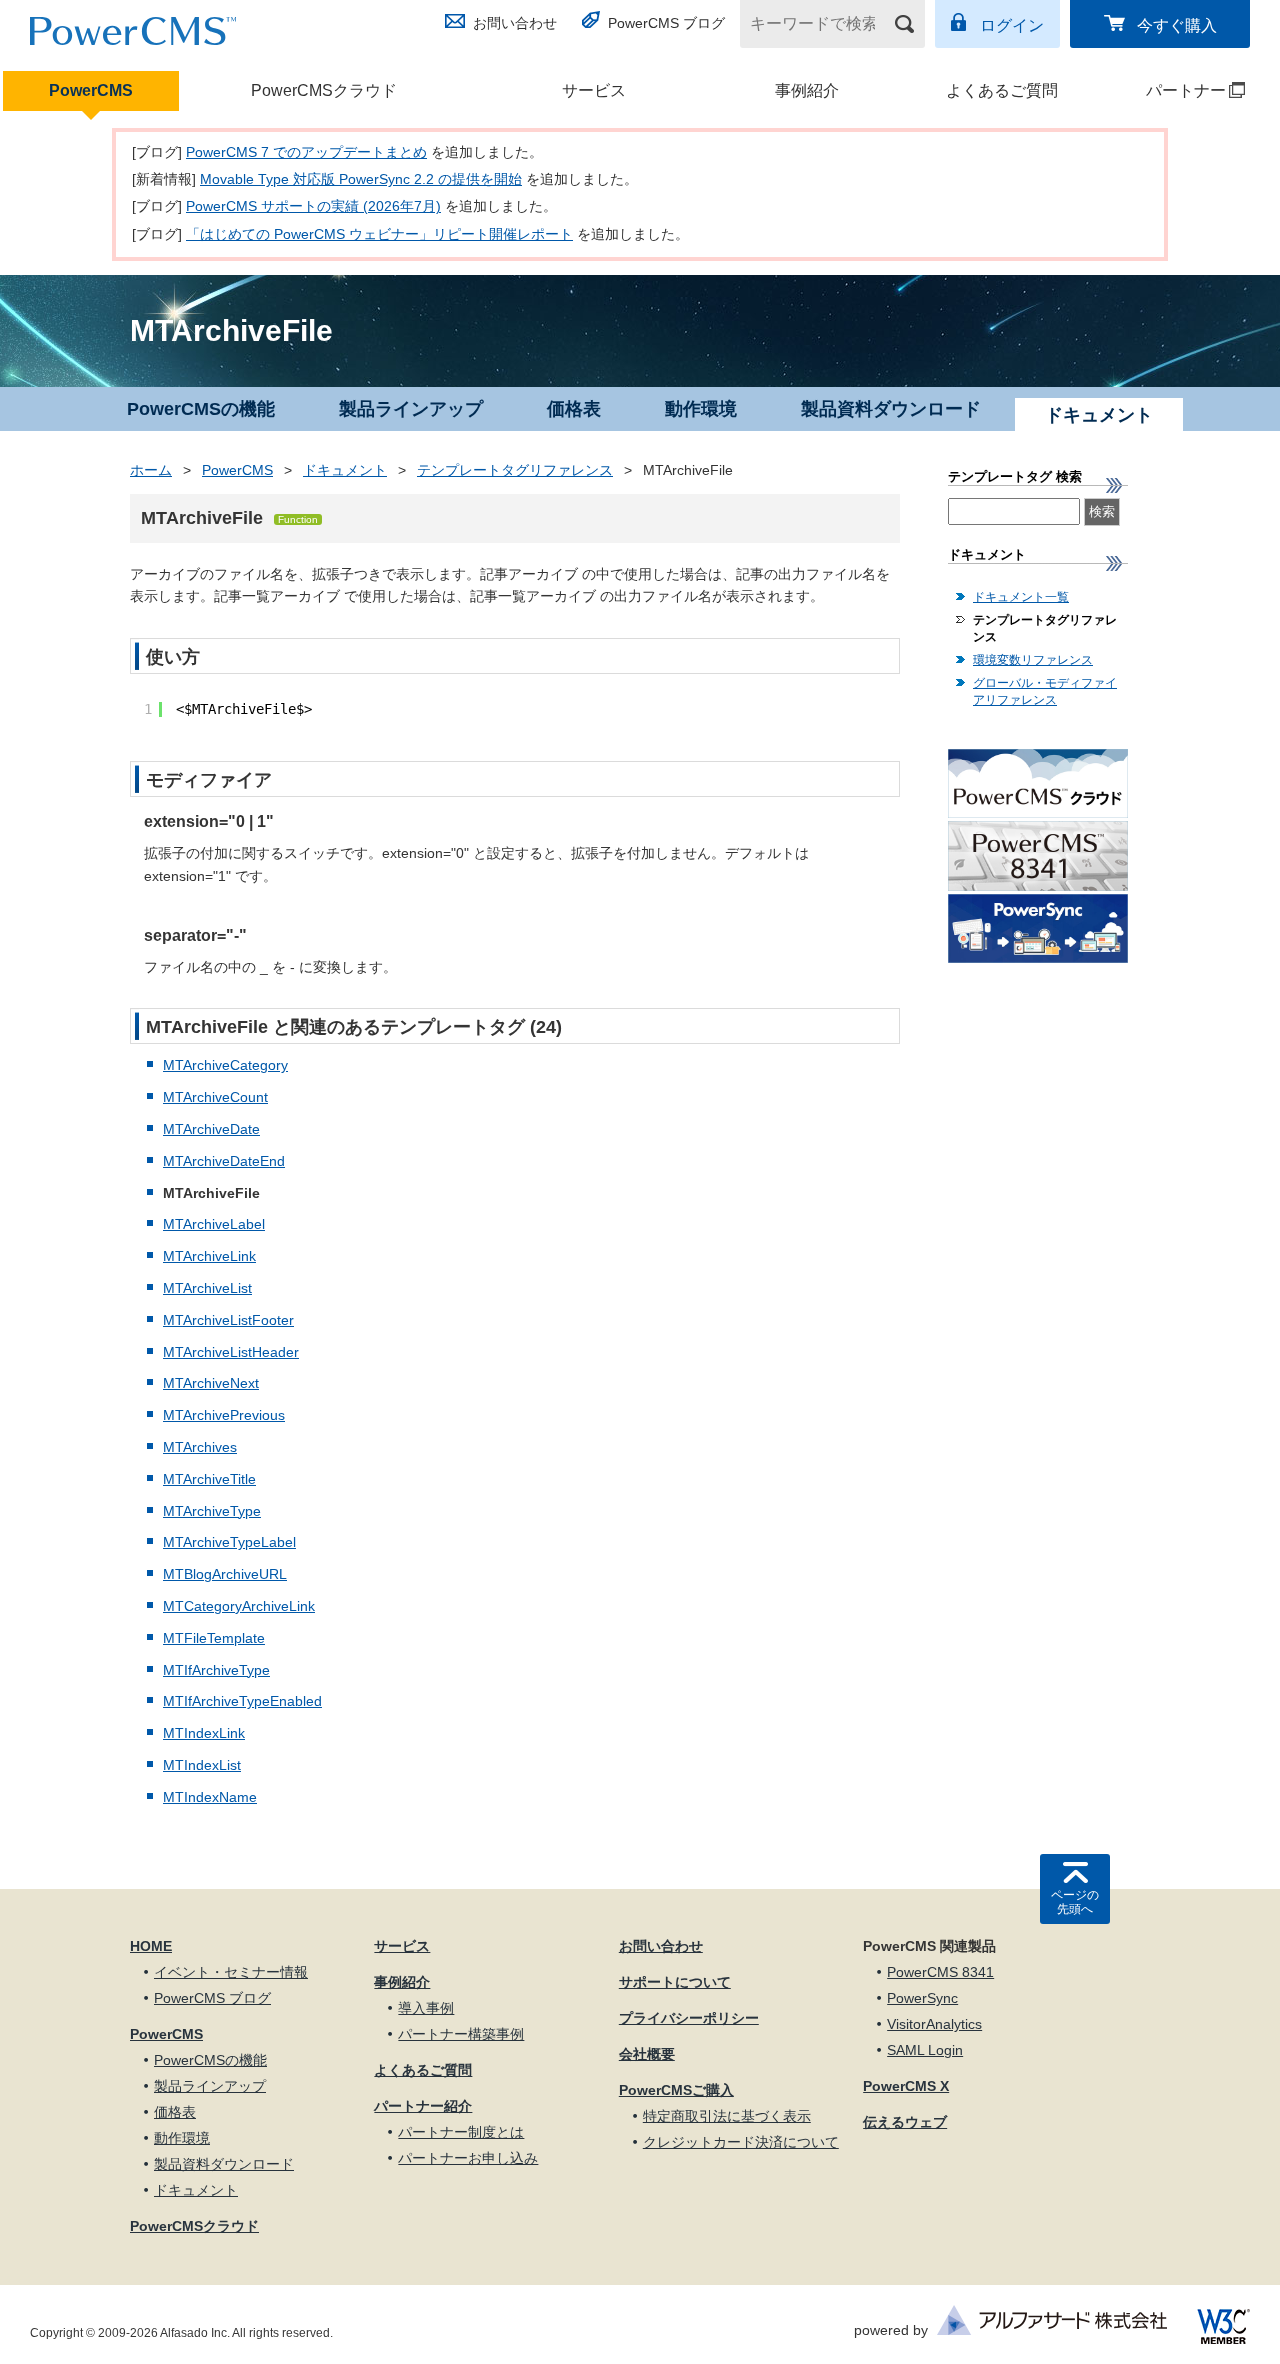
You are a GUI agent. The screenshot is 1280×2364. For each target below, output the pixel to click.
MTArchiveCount (215, 1097)
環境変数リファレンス (1033, 660)
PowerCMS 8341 (940, 1972)
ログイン (1012, 25)
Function (298, 519)
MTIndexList (202, 1765)
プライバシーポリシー (689, 2018)
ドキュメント (345, 470)
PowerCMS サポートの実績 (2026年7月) (313, 206)
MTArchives (200, 1447)
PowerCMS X (906, 2086)
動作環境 (701, 409)
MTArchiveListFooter (228, 1320)
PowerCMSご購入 (676, 2090)
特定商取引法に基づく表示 (727, 2116)
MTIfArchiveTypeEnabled (242, 1701)
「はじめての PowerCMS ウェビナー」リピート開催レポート (379, 234)
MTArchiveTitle (209, 1479)
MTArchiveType (212, 1511)
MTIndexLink (204, 1733)
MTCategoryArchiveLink (239, 1606)
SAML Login (925, 2050)
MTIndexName (210, 1797)
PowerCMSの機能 (201, 409)
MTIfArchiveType (216, 1670)
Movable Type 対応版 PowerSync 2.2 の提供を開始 (361, 179)
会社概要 (647, 2054)
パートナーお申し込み (468, 2158)
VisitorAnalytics (934, 2024)
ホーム (151, 470)
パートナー (1168, 90)
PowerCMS (91, 90)
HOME (151, 1946)
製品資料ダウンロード (891, 409)
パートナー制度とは (461, 2132)
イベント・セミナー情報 (231, 1972)
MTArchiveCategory (225, 1065)
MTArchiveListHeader (231, 1352)
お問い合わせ (515, 23)
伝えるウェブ (905, 2122)
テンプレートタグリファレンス (515, 470)
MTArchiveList (207, 1288)
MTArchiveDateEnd (224, 1161)
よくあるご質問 (1002, 90)
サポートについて (675, 1982)
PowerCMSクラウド (324, 90)
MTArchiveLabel (214, 1224)
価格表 (574, 409)
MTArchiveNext (211, 1383)
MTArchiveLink (209, 1256)
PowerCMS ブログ (666, 23)
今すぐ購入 (1177, 25)
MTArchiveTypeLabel (229, 1542)
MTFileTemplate (214, 1638)
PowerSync (922, 1998)
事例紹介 (807, 90)
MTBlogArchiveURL (225, 1574)
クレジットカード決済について (741, 2142)
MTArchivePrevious (224, 1415)
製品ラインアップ (411, 409)
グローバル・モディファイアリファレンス (1045, 691)
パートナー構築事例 (461, 2034)
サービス (594, 90)
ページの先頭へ (1075, 1902)
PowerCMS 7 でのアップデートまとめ (306, 152)
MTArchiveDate (211, 1129)
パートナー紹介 (423, 2106)
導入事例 (426, 2008)
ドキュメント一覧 (1021, 597)
